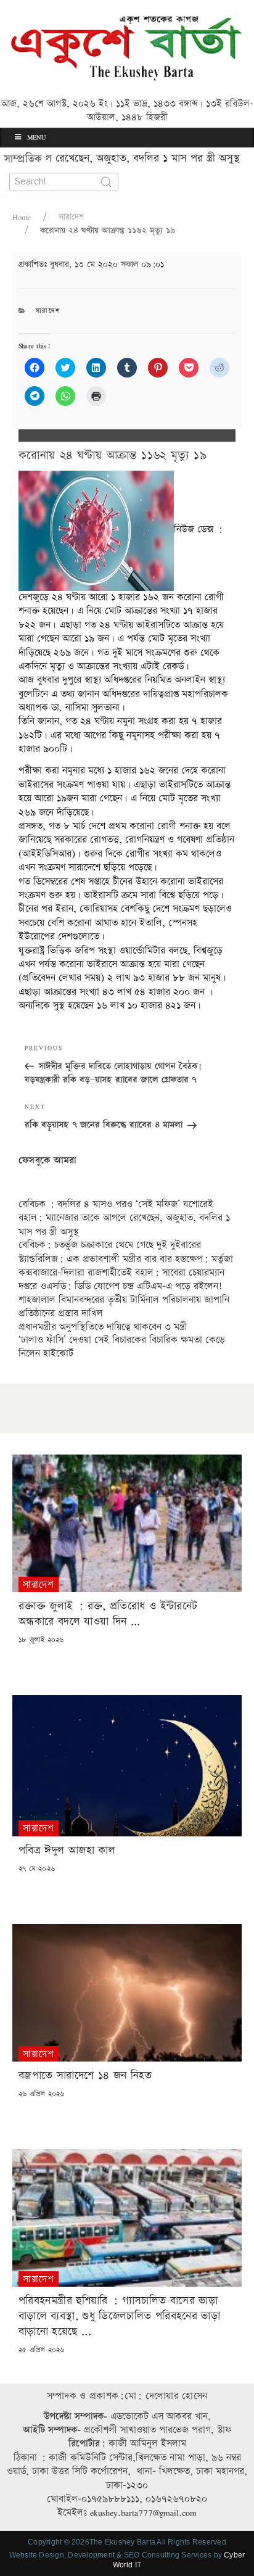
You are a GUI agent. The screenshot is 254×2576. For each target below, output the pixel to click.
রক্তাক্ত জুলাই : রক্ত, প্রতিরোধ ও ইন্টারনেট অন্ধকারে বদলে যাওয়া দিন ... (108, 1614)
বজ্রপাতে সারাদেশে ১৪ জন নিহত (85, 2075)
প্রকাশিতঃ (91, 265)
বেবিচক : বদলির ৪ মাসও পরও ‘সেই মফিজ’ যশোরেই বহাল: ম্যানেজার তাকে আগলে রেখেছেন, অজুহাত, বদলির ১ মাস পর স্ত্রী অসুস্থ (124, 1218)
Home (22, 217)
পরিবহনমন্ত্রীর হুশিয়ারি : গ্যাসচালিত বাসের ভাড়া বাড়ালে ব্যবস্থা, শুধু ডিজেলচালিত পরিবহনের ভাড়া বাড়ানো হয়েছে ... (119, 2316)
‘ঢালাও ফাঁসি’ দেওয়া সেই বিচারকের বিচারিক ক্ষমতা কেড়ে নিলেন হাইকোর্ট (122, 1347)
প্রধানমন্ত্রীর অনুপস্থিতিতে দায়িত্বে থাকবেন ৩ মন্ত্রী (103, 1327)
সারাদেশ (71, 217)
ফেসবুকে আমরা (48, 1161)
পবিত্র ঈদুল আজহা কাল (67, 1850)
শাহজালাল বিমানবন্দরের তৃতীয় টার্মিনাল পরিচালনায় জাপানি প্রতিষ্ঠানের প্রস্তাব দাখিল (124, 1307)
